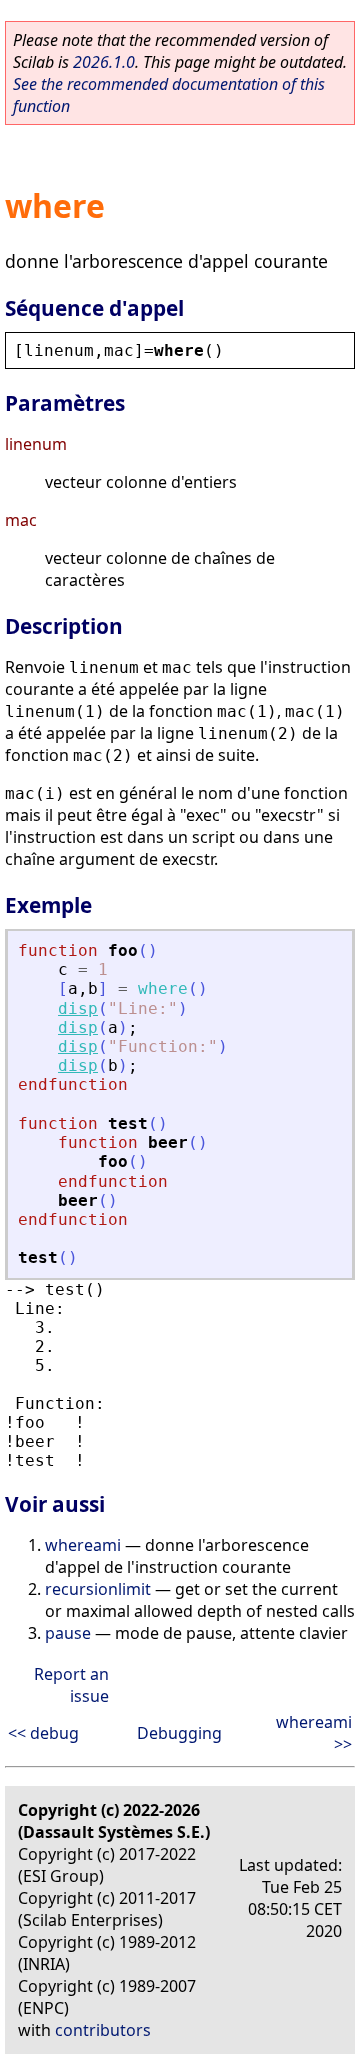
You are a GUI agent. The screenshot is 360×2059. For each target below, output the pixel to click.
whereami (83, 1545)
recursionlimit (98, 1589)
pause (68, 1633)
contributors (103, 2030)
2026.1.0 (104, 62)
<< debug (43, 1733)
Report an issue (71, 1685)
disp (78, 1008)
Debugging (179, 1733)
